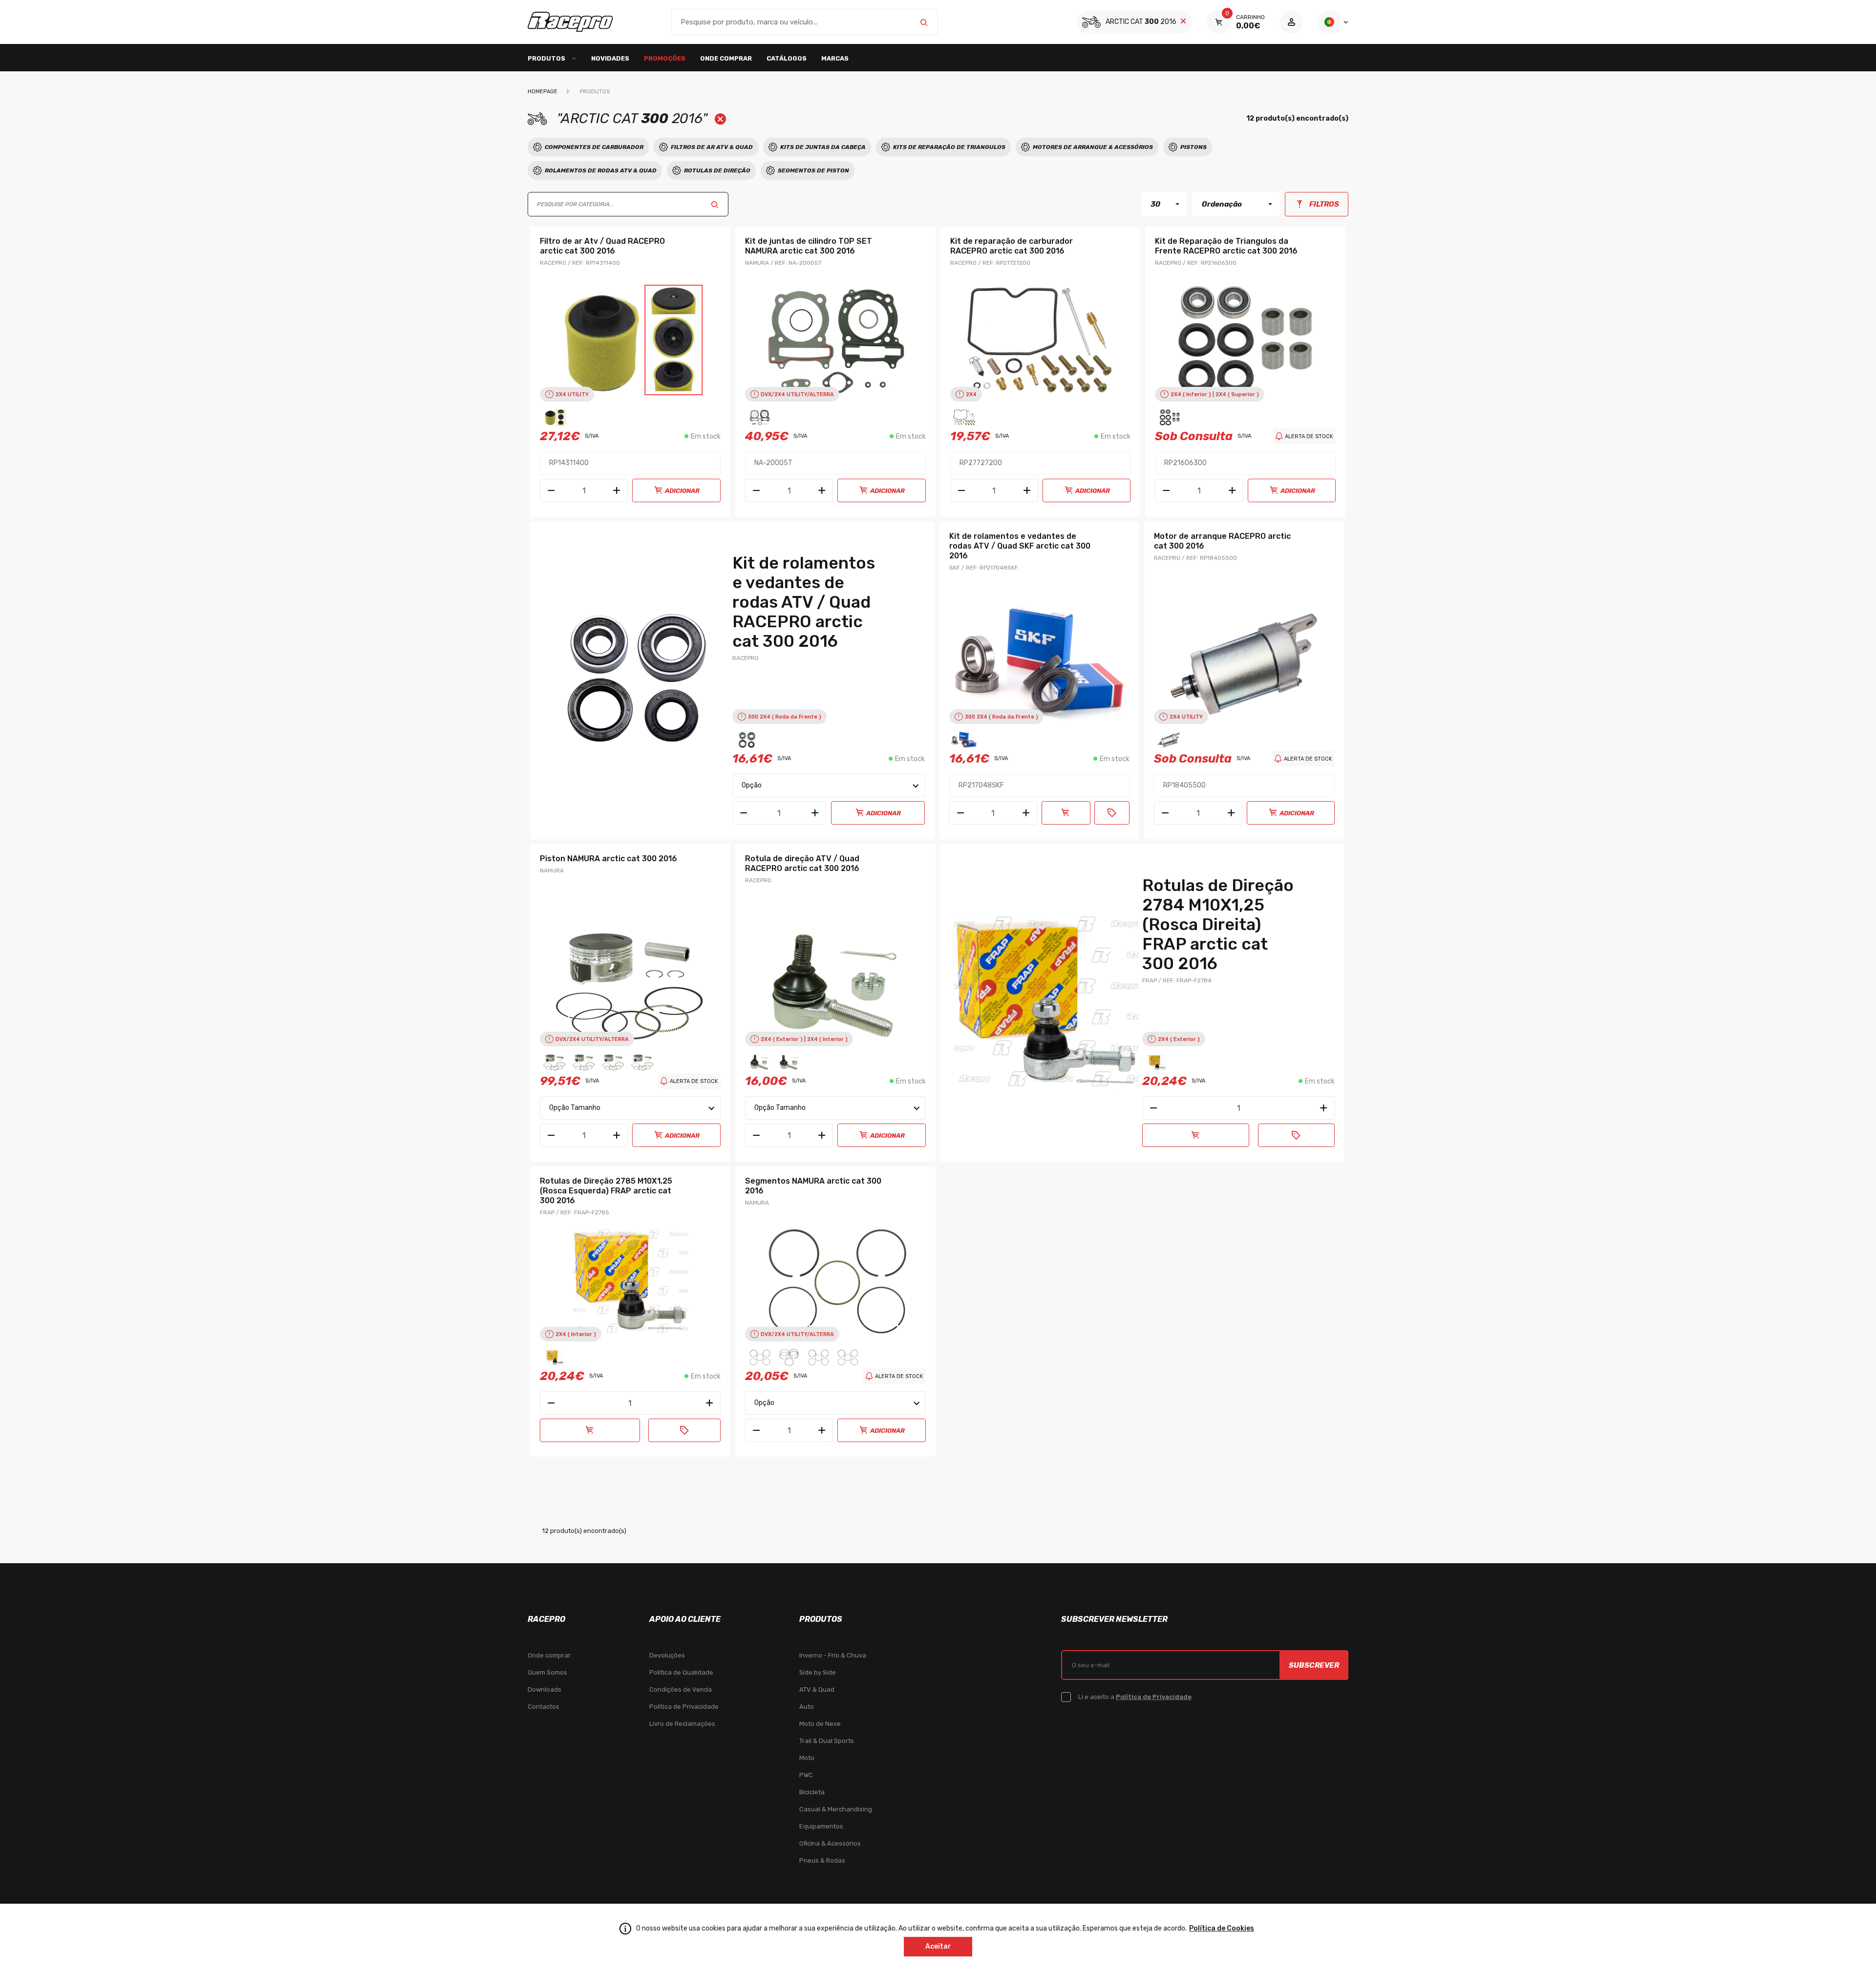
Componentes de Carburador (594, 147)
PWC (806, 1775)
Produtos (595, 92)
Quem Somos (547, 1672)
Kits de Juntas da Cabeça (823, 147)
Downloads (544, 1689)
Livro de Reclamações (682, 1724)
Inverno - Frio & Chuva (833, 1655)
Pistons (1194, 147)
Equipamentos (821, 1826)
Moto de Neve (820, 1724)
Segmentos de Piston (813, 170)
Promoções (665, 58)
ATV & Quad (817, 1689)
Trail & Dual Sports (827, 1741)
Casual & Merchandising (836, 1809)
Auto (807, 1707)
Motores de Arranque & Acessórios (1093, 147)
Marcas (835, 58)
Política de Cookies (1222, 1928)
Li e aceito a (1135, 1697)
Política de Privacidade (684, 1707)
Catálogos (787, 58)
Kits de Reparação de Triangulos (949, 147)
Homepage (543, 92)
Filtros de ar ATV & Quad (712, 147)
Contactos (544, 1707)
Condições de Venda (681, 1689)
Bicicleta (812, 1792)
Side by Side (818, 1672)
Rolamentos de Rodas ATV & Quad (601, 170)
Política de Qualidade (681, 1672)
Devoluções (667, 1655)
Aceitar (938, 1946)
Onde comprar (726, 58)
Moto (807, 1758)
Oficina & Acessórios (830, 1843)
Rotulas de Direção (717, 170)
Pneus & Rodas (822, 1860)
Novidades (610, 58)
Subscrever (1314, 1665)
